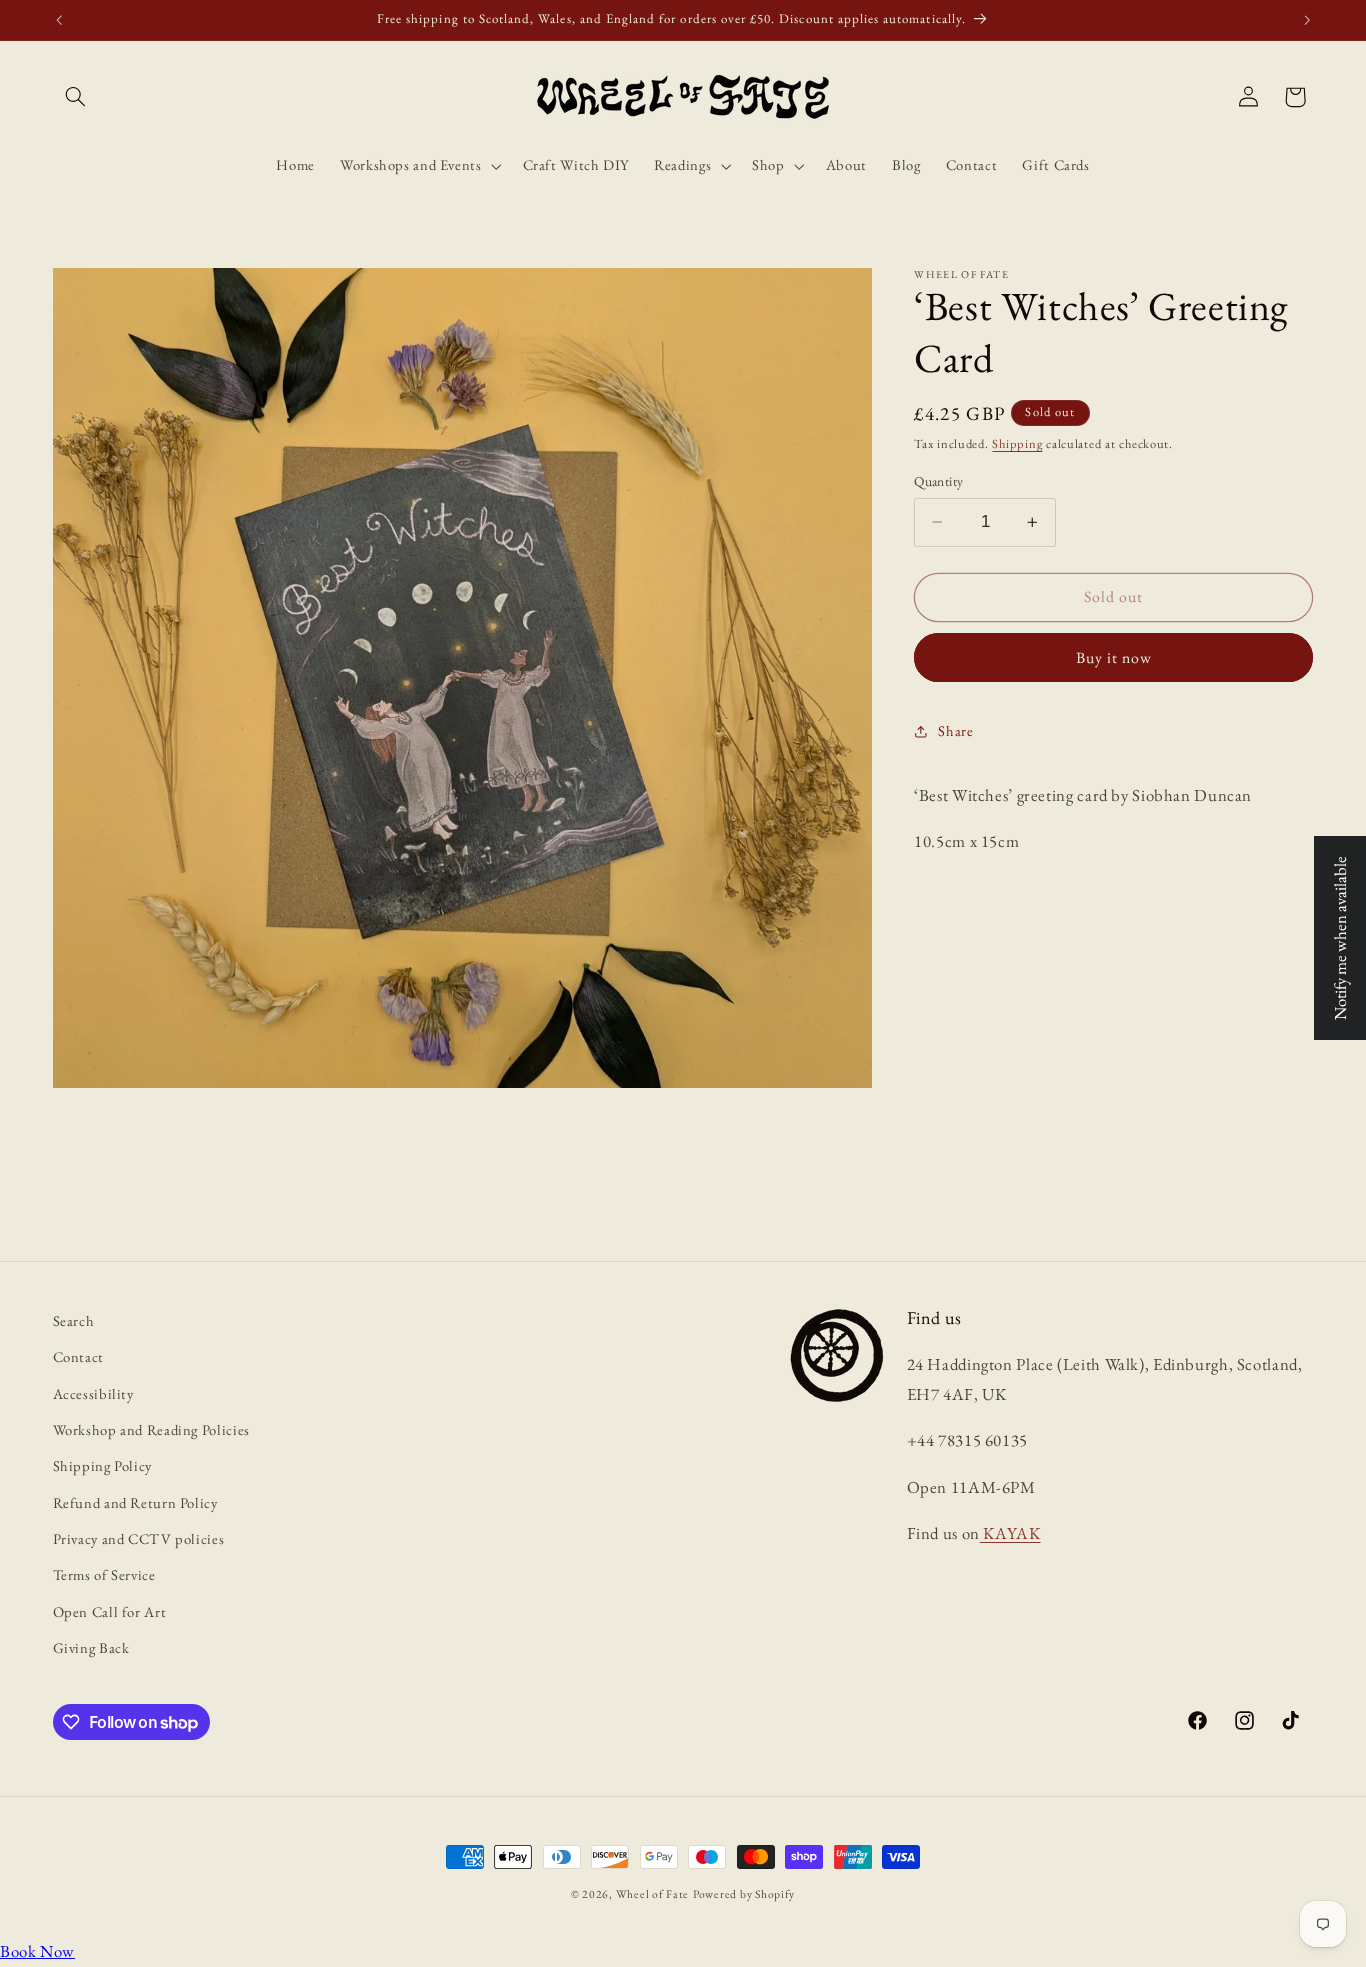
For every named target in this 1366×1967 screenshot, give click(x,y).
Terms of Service (104, 1574)
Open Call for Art (110, 1611)
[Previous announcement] (59, 20)
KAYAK (1010, 1533)
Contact (78, 1356)
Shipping (1017, 443)
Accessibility (93, 1392)
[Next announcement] (1307, 20)
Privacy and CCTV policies (139, 1538)
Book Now (37, 1951)
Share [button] (955, 730)
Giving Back (91, 1647)
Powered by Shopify (744, 1893)
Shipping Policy (102, 1465)
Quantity (938, 481)
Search (74, 1320)
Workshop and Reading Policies (151, 1429)
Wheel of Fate (653, 1893)
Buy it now (1114, 657)
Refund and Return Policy (135, 1502)
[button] (76, 97)
